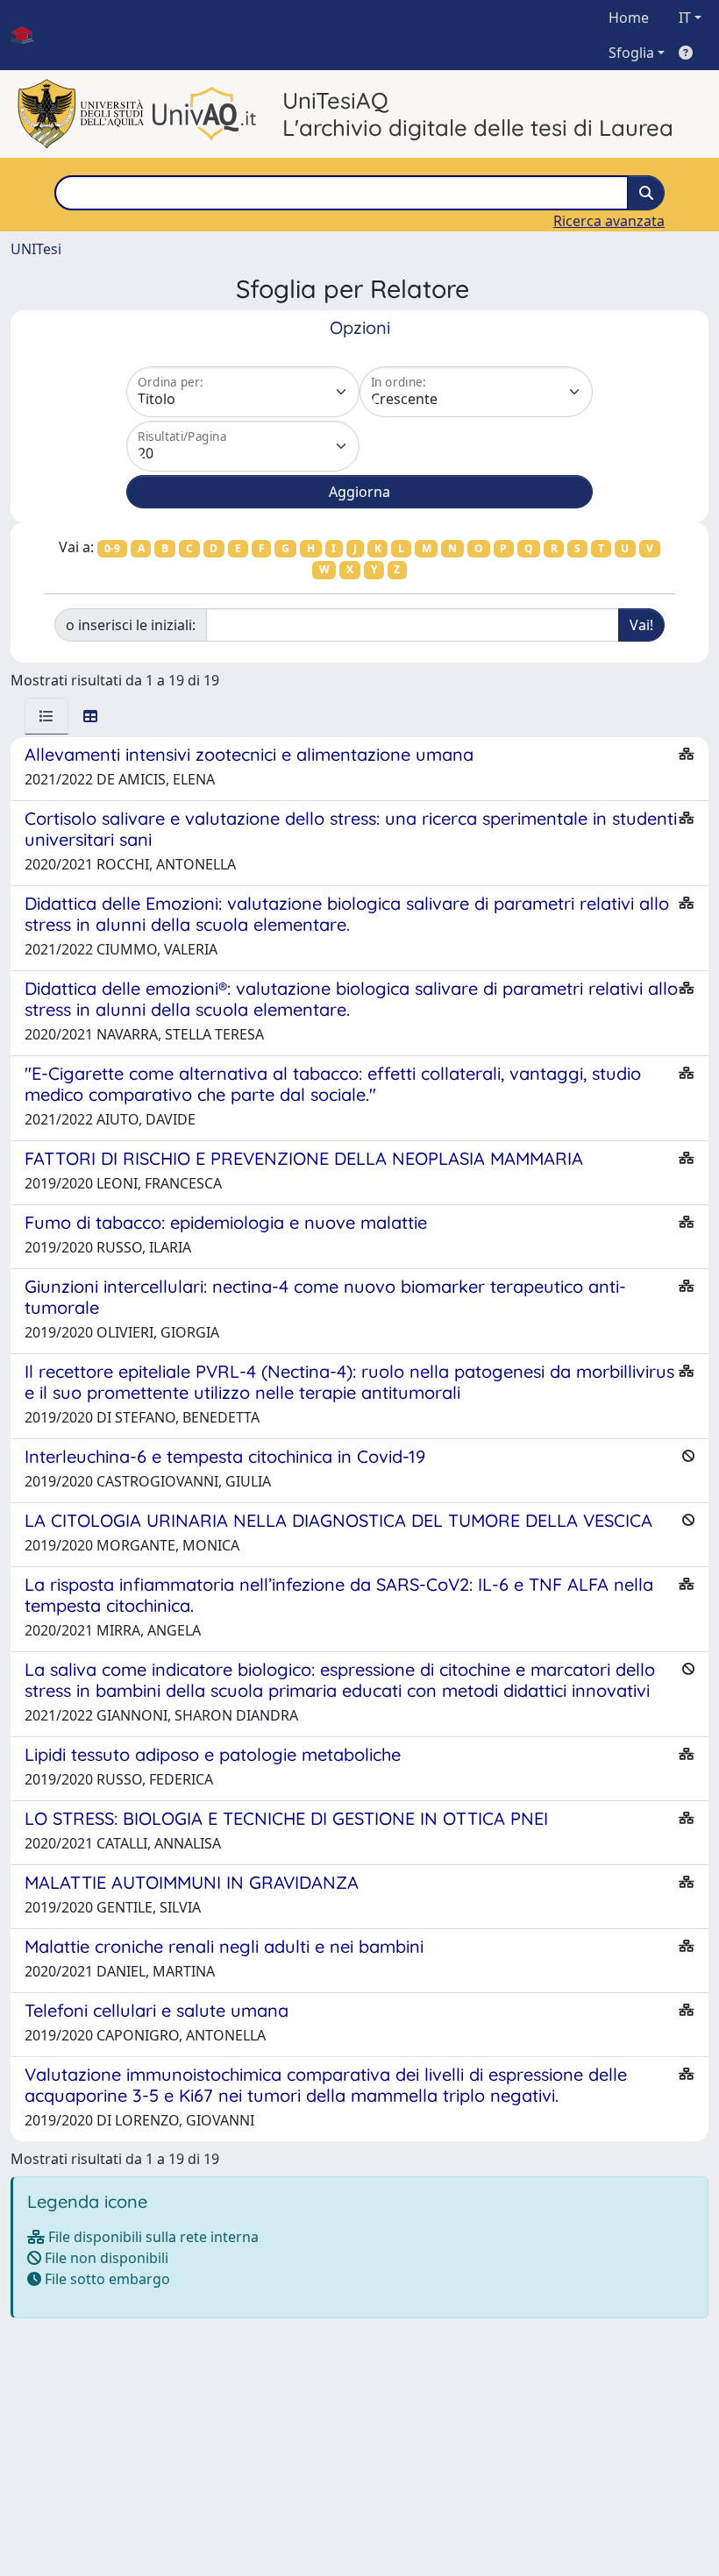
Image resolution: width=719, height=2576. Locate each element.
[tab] (46, 716)
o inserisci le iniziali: (131, 625)
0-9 (112, 548)
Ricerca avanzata (609, 221)
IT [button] (685, 18)
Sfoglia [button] (631, 53)
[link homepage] (29, 35)
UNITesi (36, 249)
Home (629, 18)
